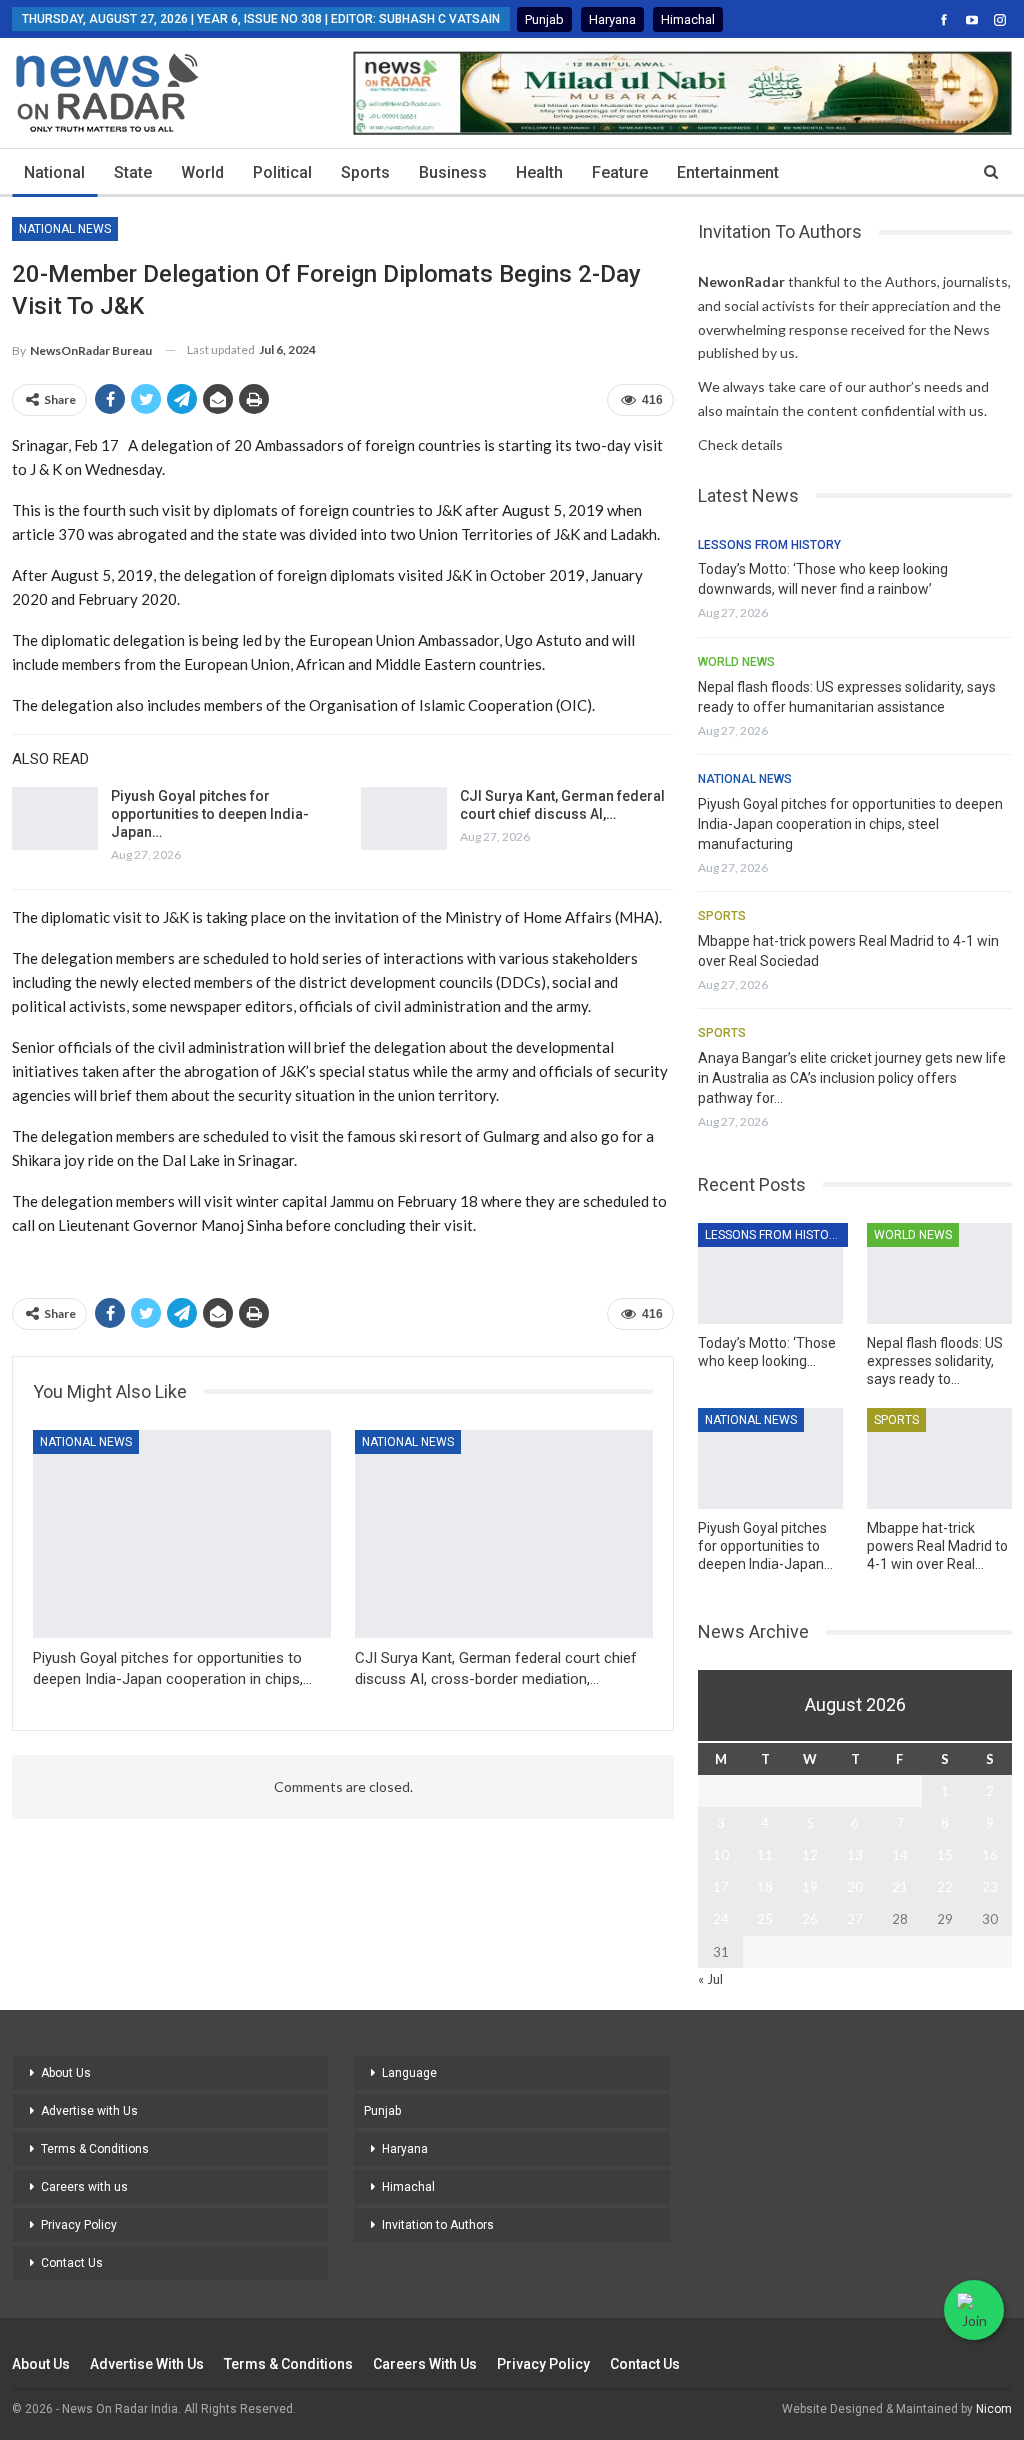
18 (765, 1887)
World (202, 172)
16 (990, 1855)
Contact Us (72, 2263)
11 (765, 1855)
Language (409, 2073)
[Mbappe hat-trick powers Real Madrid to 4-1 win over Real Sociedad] (939, 1458)
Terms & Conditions (95, 2149)
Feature (620, 172)
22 (945, 1887)
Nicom (994, 2409)
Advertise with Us (89, 2111)
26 (810, 1919)
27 (855, 1919)
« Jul (710, 1979)
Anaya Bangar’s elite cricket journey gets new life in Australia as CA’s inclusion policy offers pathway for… (852, 1078)
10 (721, 1855)
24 (721, 1919)
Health (539, 172)
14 (900, 1855)
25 (765, 1919)
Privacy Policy (79, 2225)
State (133, 172)
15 (945, 1855)
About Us (66, 2073)
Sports (365, 172)
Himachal (688, 19)
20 (855, 1887)
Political (282, 172)
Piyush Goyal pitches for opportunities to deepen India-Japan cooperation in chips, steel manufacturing (850, 824)
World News (736, 662)
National (54, 172)
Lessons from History (769, 545)
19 (810, 1887)
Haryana (612, 19)
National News (65, 229)
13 (855, 1855)
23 (990, 1887)
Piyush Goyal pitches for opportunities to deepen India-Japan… (210, 814)
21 (900, 1887)
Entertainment (728, 172)
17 (721, 1887)
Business (453, 172)
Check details (740, 444)
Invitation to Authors (438, 2225)
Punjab (544, 19)
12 (810, 1855)
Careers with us (84, 2187)
